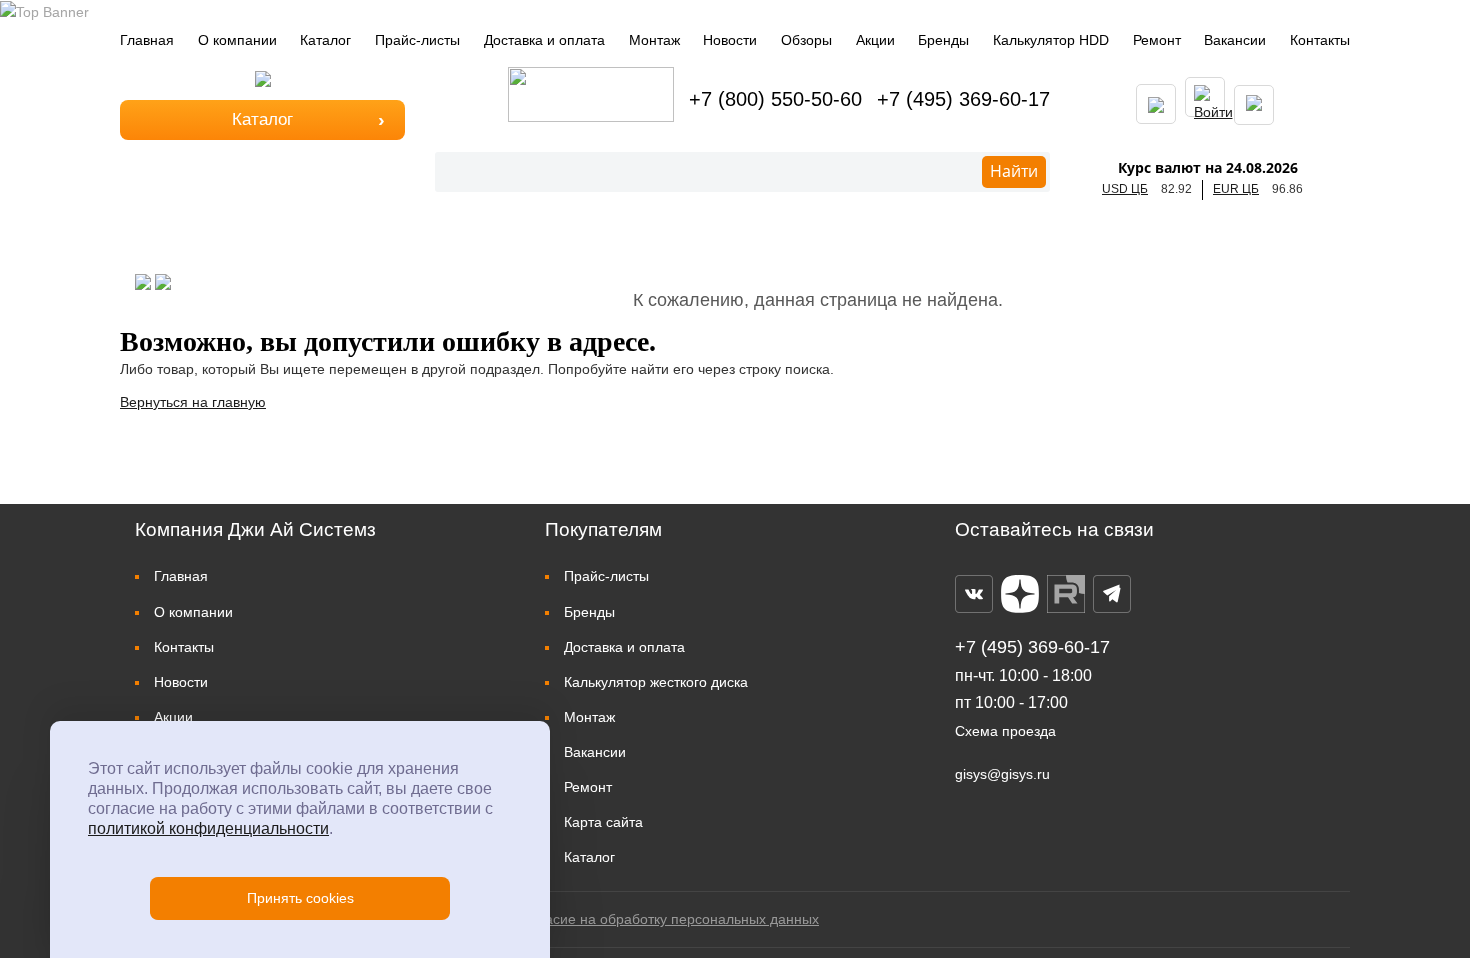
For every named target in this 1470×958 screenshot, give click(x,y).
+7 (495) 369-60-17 (963, 99)
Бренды (943, 40)
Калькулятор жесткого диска (656, 682)
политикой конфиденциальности (208, 828)
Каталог (325, 40)
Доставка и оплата (544, 40)
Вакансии (1235, 40)
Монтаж (654, 40)
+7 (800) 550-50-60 (775, 99)
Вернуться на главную (193, 402)
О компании (237, 40)
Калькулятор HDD (1051, 40)
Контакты (1320, 40)
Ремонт (1157, 40)
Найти (1014, 171)
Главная (147, 40)
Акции (875, 40)
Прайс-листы (417, 40)
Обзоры (806, 40)
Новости (730, 40)
